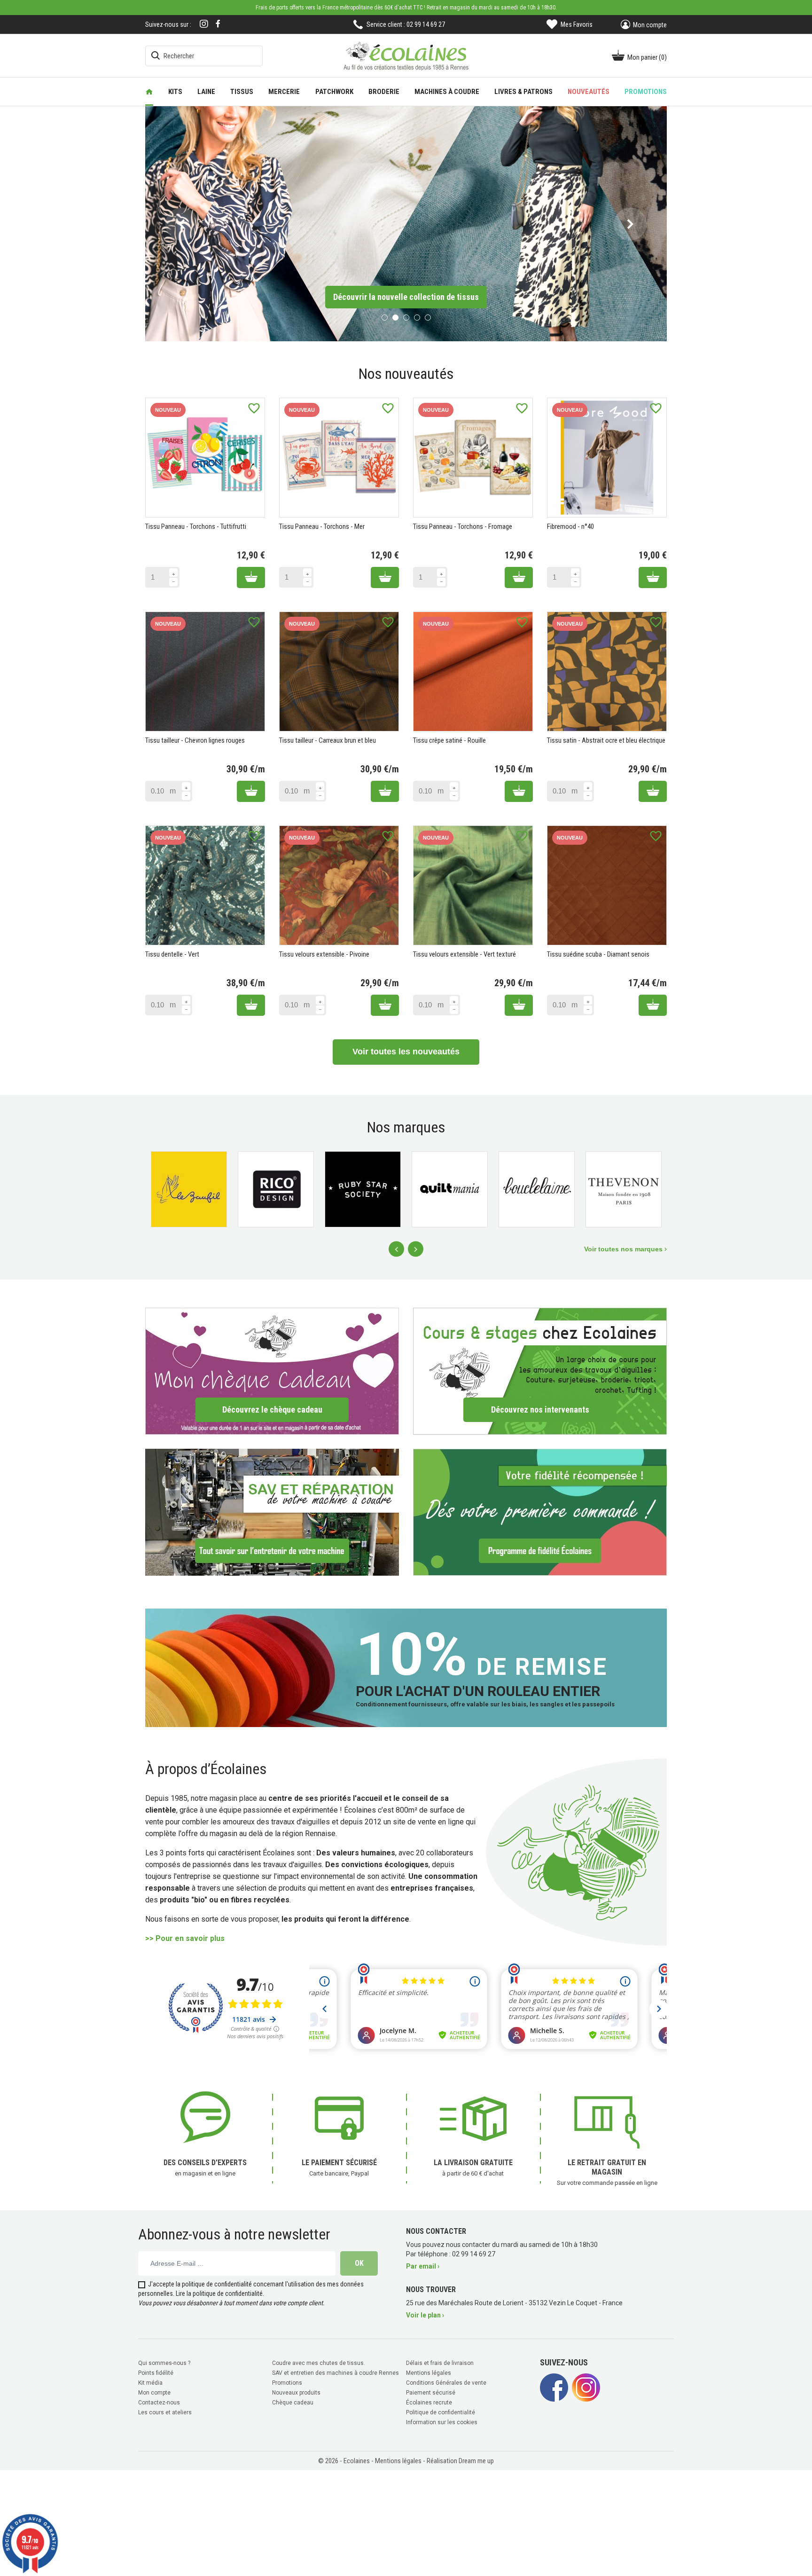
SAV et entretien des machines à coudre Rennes (336, 2372)
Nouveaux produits (296, 2391)
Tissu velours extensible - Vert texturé (465, 953)
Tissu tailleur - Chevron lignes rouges (195, 739)
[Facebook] (218, 24)
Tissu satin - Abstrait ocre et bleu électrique (606, 739)
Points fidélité (156, 2372)
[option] (406, 223)
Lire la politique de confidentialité (219, 2292)
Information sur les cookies (442, 2421)
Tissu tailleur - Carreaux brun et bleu (328, 739)
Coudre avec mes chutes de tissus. (319, 2362)
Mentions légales (429, 2372)
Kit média (150, 2381)
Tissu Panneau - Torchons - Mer (322, 526)
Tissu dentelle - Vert (172, 953)
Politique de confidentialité (441, 2411)
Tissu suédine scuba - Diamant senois (598, 953)
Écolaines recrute (429, 2401)
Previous (396, 1248)
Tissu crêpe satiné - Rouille (449, 739)
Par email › (423, 2265)
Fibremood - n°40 (570, 526)
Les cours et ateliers (165, 2411)
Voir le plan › (425, 2314)
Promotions (287, 2381)
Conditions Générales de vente (446, 2381)
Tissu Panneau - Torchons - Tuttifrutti (196, 526)
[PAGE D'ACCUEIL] (149, 92)
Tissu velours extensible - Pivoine (324, 953)
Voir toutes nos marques (624, 1248)
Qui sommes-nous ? (164, 2362)
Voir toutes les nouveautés (406, 1051)
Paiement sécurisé (431, 2391)
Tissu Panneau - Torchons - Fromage (463, 526)
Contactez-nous (159, 2401)
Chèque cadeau (293, 2401)
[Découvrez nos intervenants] (540, 1370)
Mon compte (154, 2391)
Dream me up (476, 2459)
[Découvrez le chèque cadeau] (272, 1370)
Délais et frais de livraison (440, 2362)
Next (416, 1248)
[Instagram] (204, 25)
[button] (182, 223)
